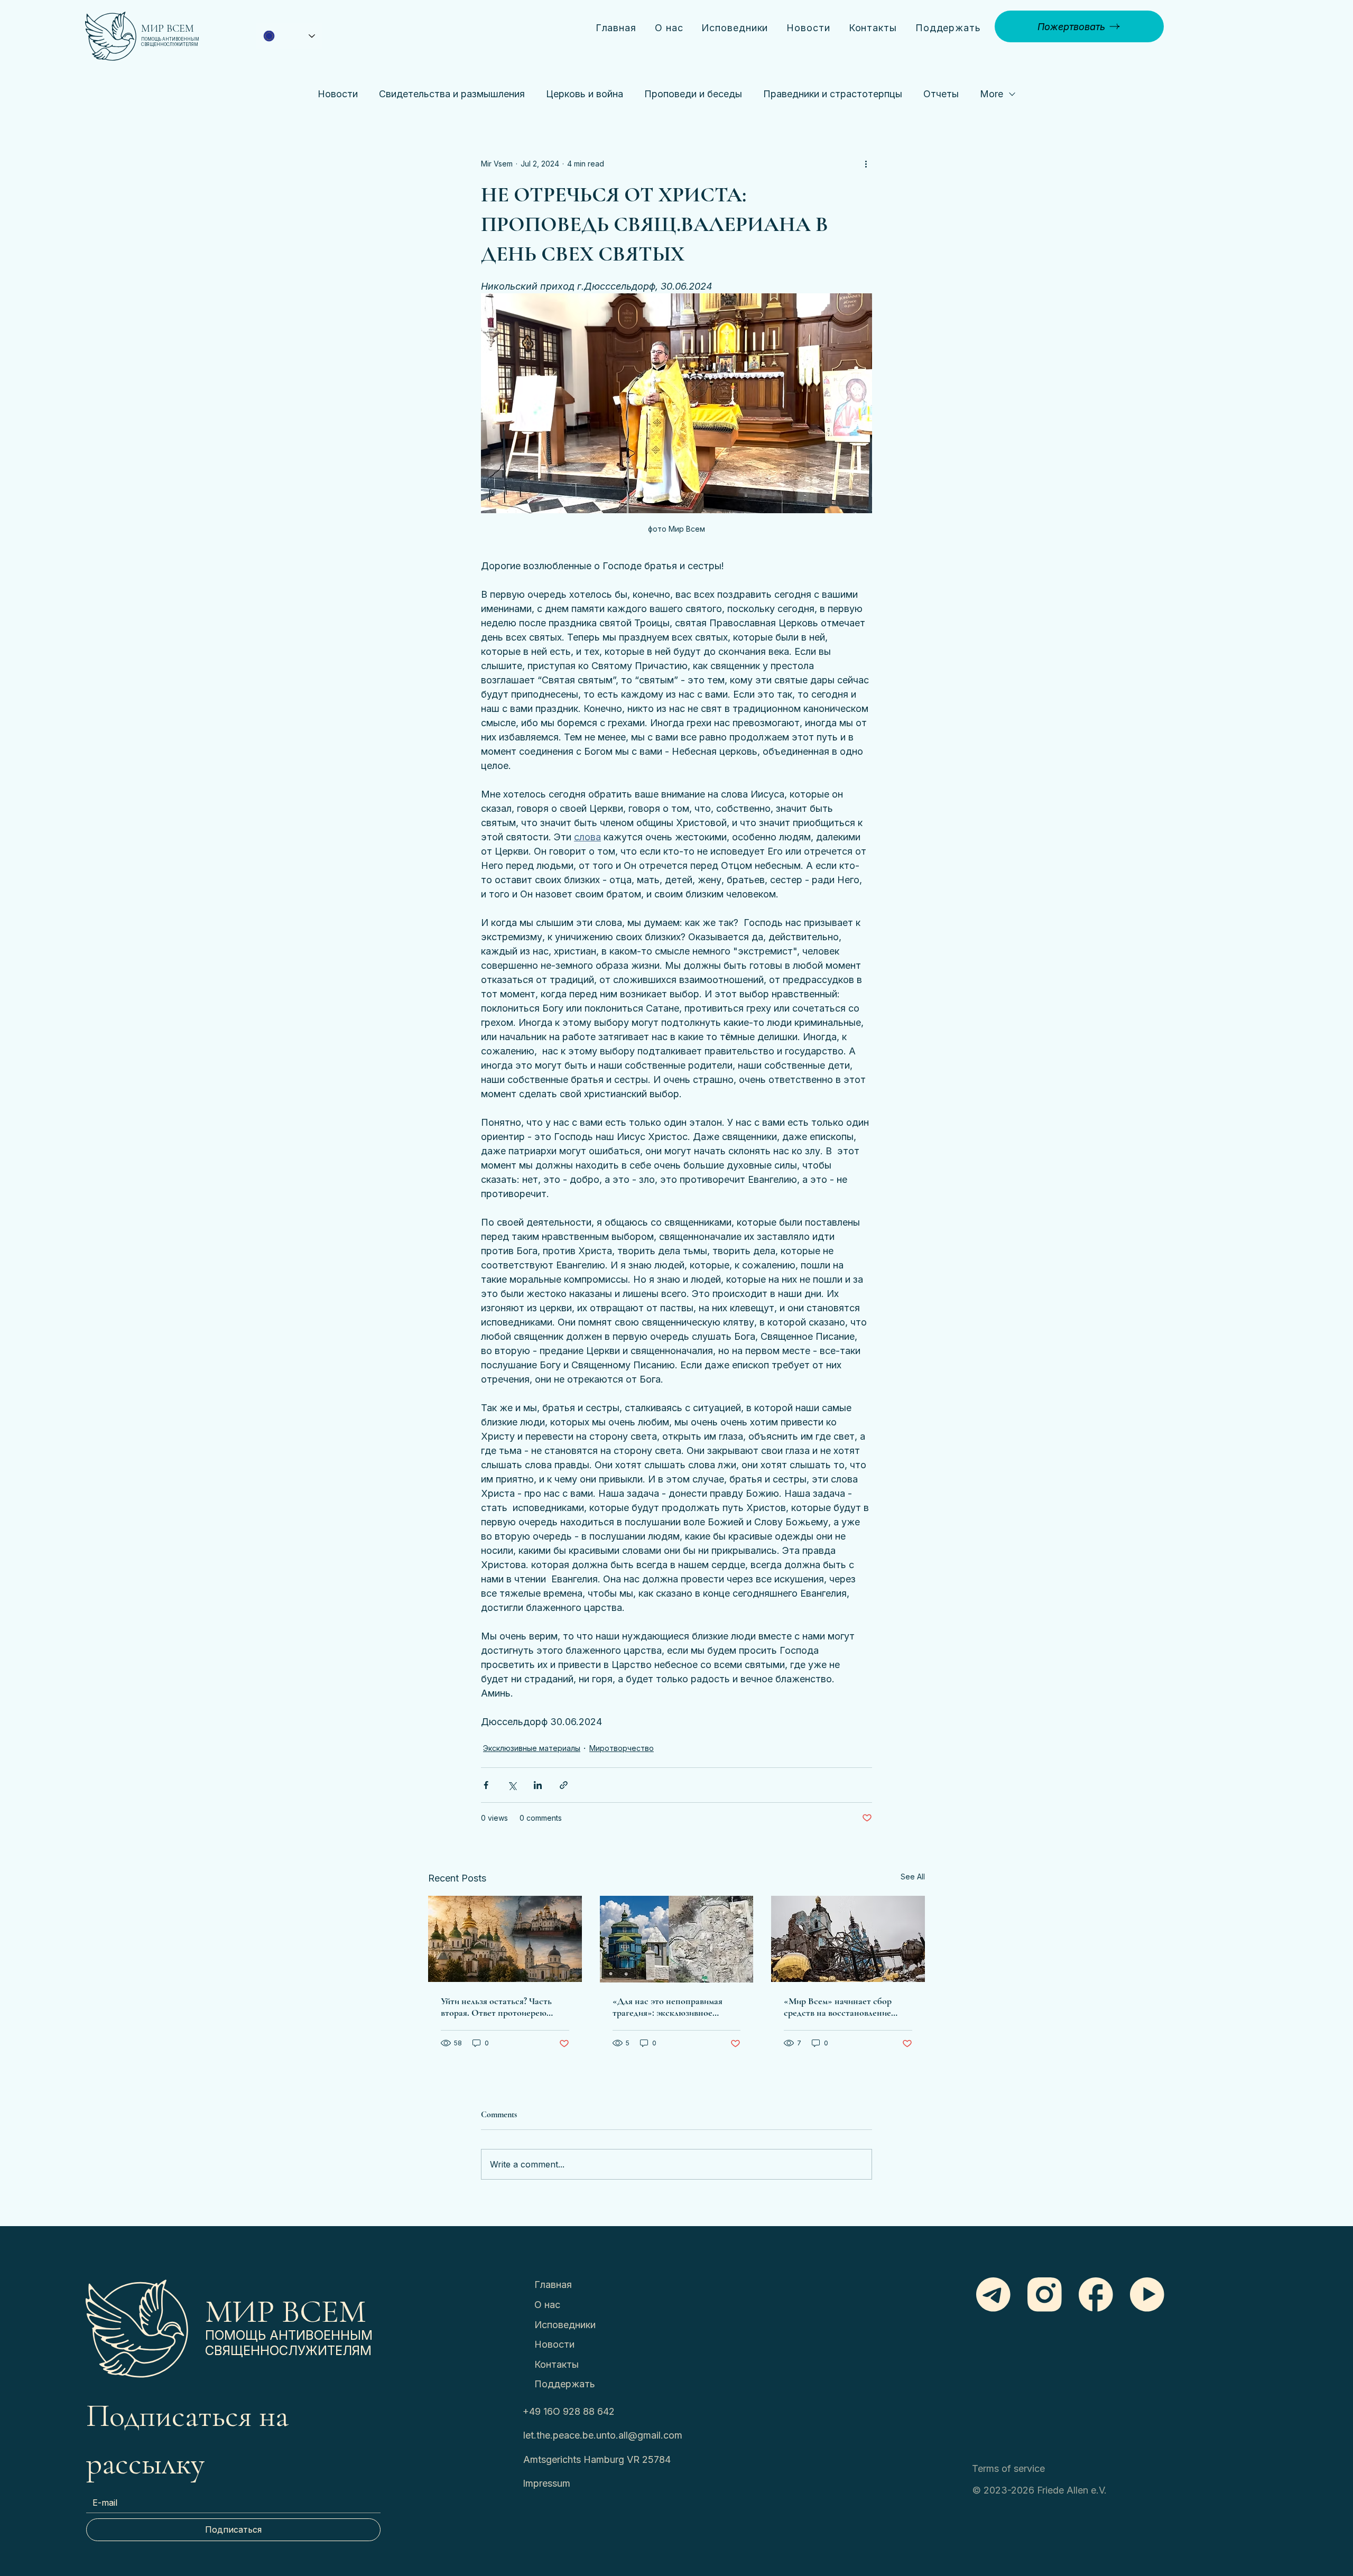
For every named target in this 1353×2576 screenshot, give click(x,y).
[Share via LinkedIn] (538, 1785)
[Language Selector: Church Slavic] (289, 36)
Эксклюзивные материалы (532, 1748)
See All (913, 1877)
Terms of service (1008, 2468)
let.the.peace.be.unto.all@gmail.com (603, 2435)
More (991, 94)
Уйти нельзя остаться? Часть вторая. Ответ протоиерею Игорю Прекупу (496, 2007)
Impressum (546, 2483)
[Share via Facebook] (486, 1785)
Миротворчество (622, 1748)
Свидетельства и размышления (452, 94)
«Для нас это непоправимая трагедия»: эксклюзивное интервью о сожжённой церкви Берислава (675, 2007)
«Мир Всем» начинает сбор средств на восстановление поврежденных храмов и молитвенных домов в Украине (844, 2007)
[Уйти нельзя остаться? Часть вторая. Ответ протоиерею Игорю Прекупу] (505, 1939)
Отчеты (941, 94)
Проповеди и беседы (693, 94)
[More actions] (866, 164)
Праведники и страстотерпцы (833, 94)
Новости (338, 94)
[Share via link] (564, 1785)
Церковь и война (585, 94)
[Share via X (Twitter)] (512, 1785)
